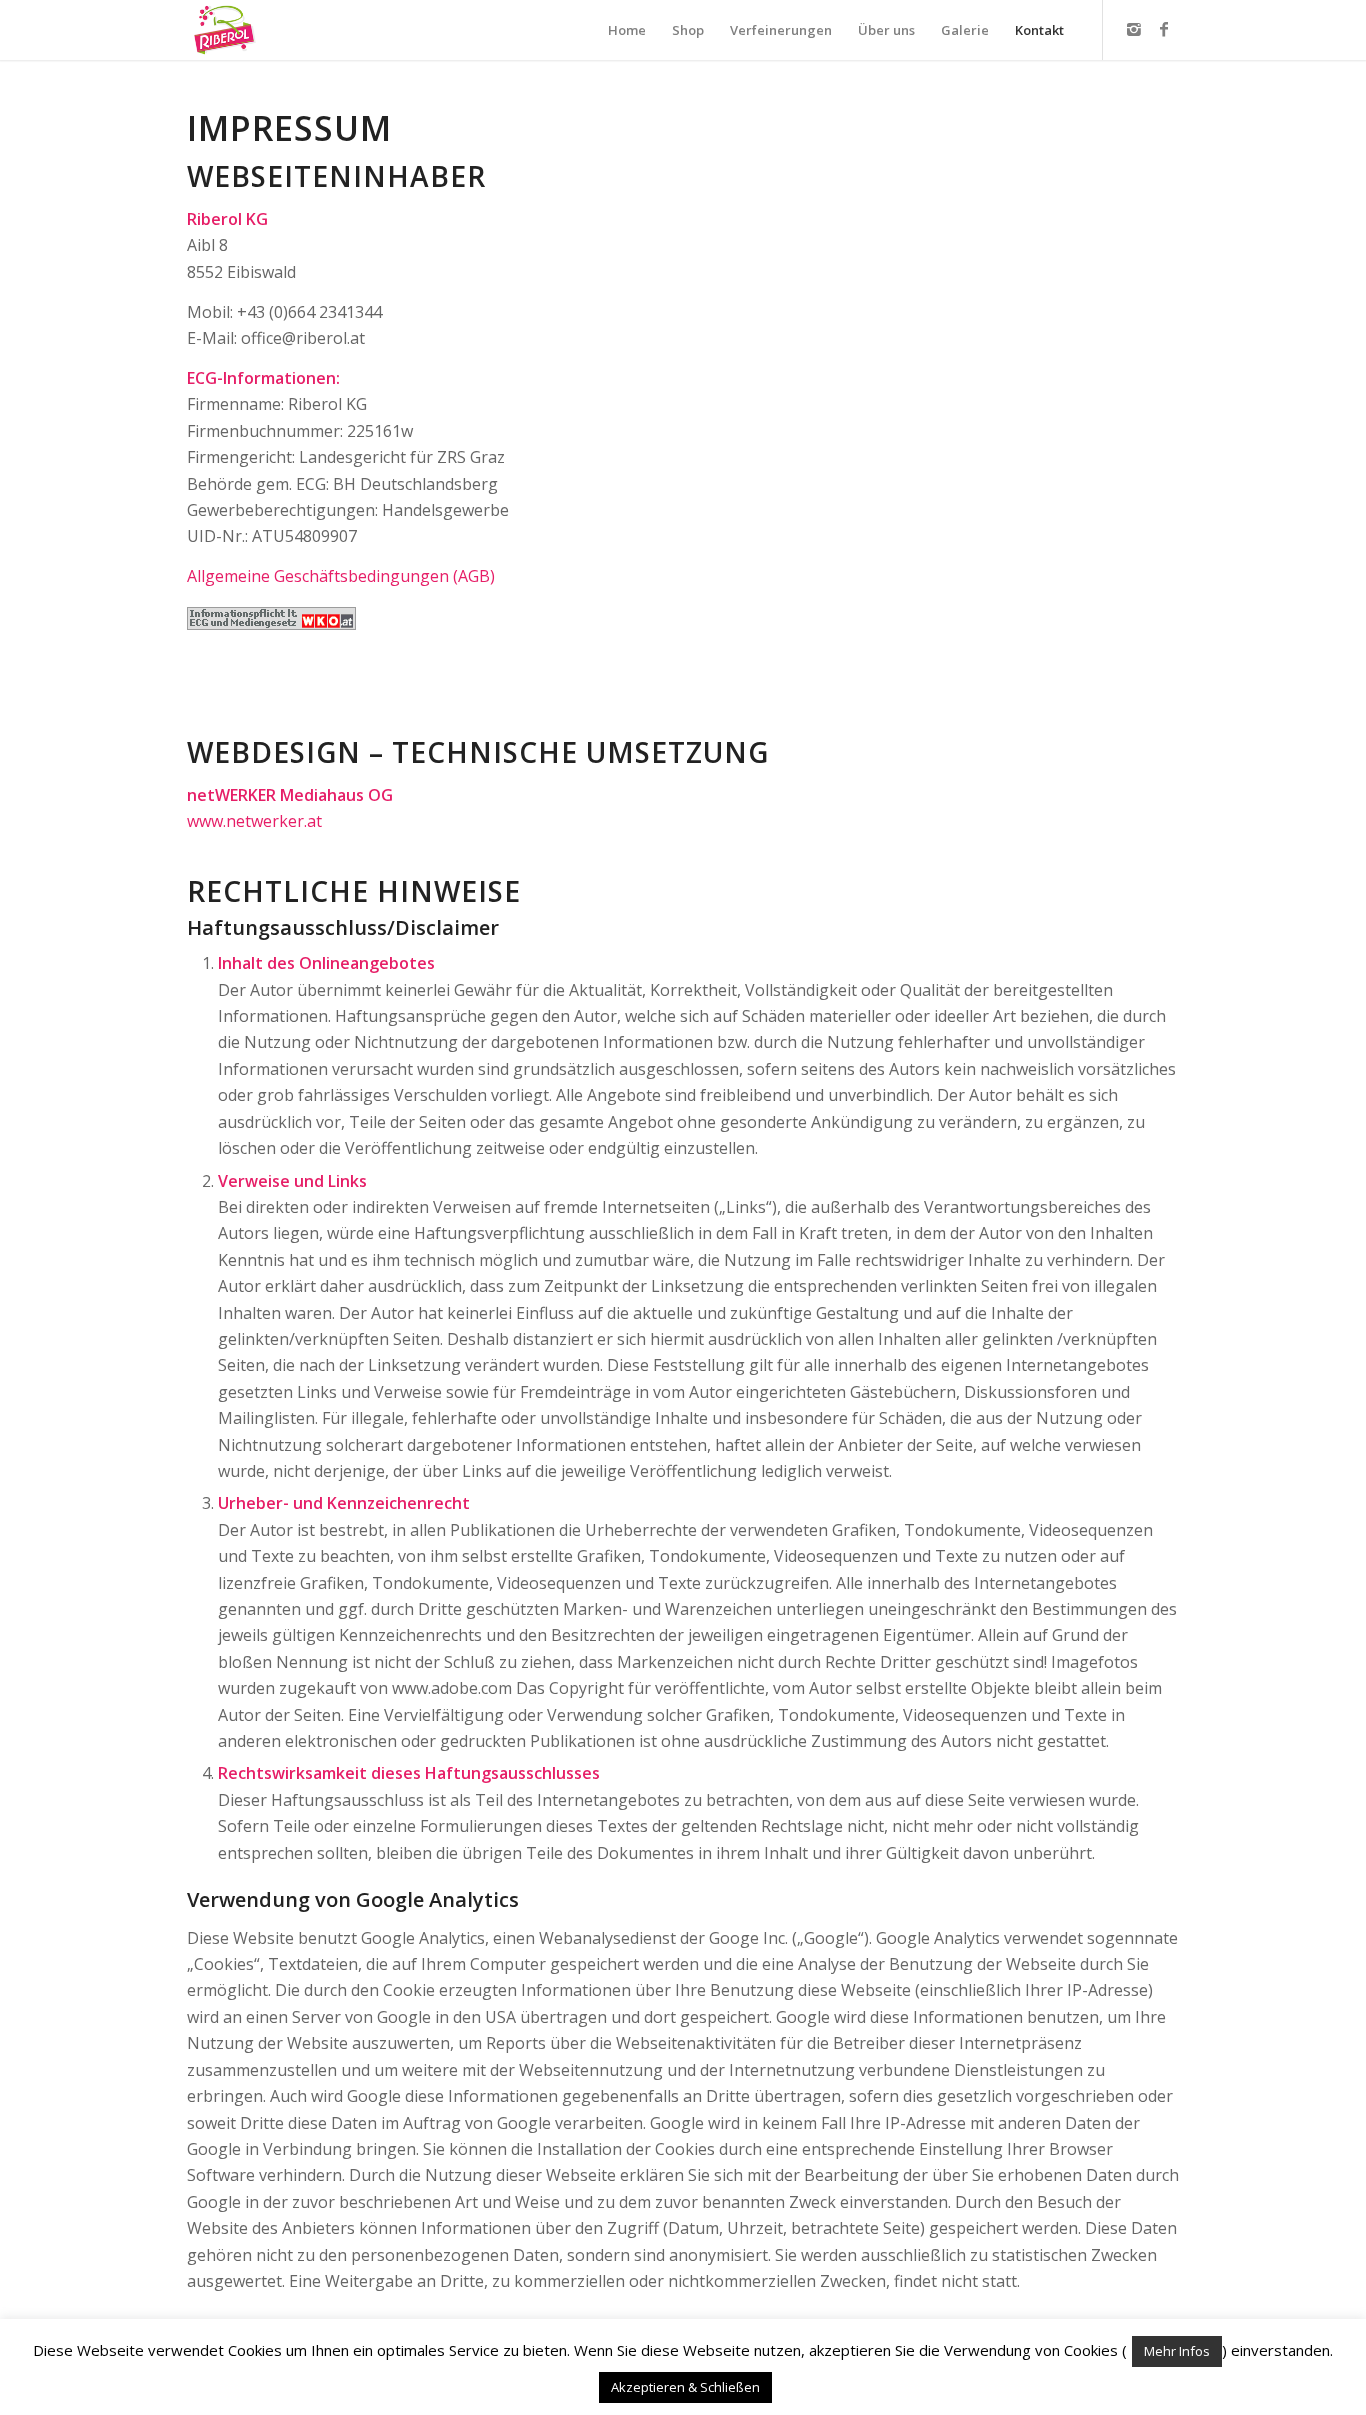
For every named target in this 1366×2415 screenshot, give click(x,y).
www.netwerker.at (254, 821)
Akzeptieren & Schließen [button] (685, 2387)
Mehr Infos (1177, 2351)
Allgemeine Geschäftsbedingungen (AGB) (341, 576)
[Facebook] (1164, 29)
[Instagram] (1134, 29)
